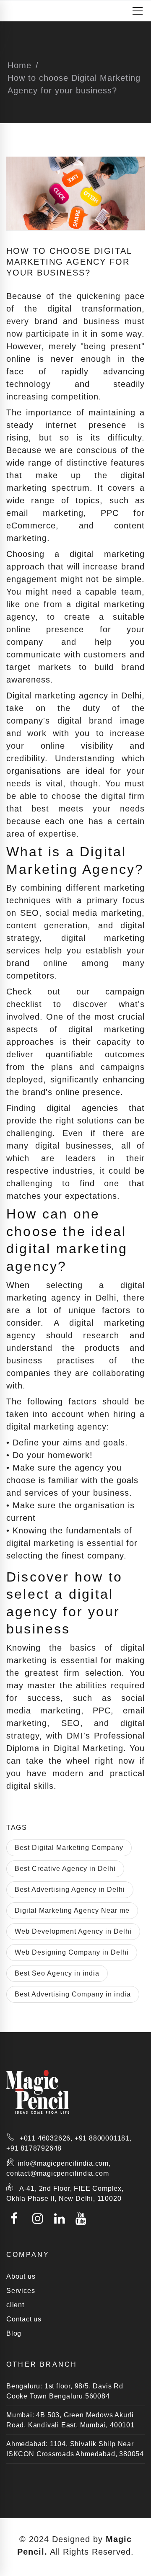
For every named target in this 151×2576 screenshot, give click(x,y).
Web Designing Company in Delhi (72, 1952)
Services (21, 2291)
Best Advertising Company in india (73, 1994)
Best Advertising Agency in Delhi (70, 1889)
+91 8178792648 (34, 2148)
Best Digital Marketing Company (69, 1848)
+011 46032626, (46, 2138)
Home (20, 65)
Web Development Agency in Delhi (73, 1931)
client (15, 2305)
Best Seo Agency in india (57, 1973)
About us (21, 2276)
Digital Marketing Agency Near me (72, 1910)
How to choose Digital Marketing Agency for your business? (69, 262)
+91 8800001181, (103, 2138)
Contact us (24, 2319)
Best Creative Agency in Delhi (65, 1869)
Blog (14, 2333)
